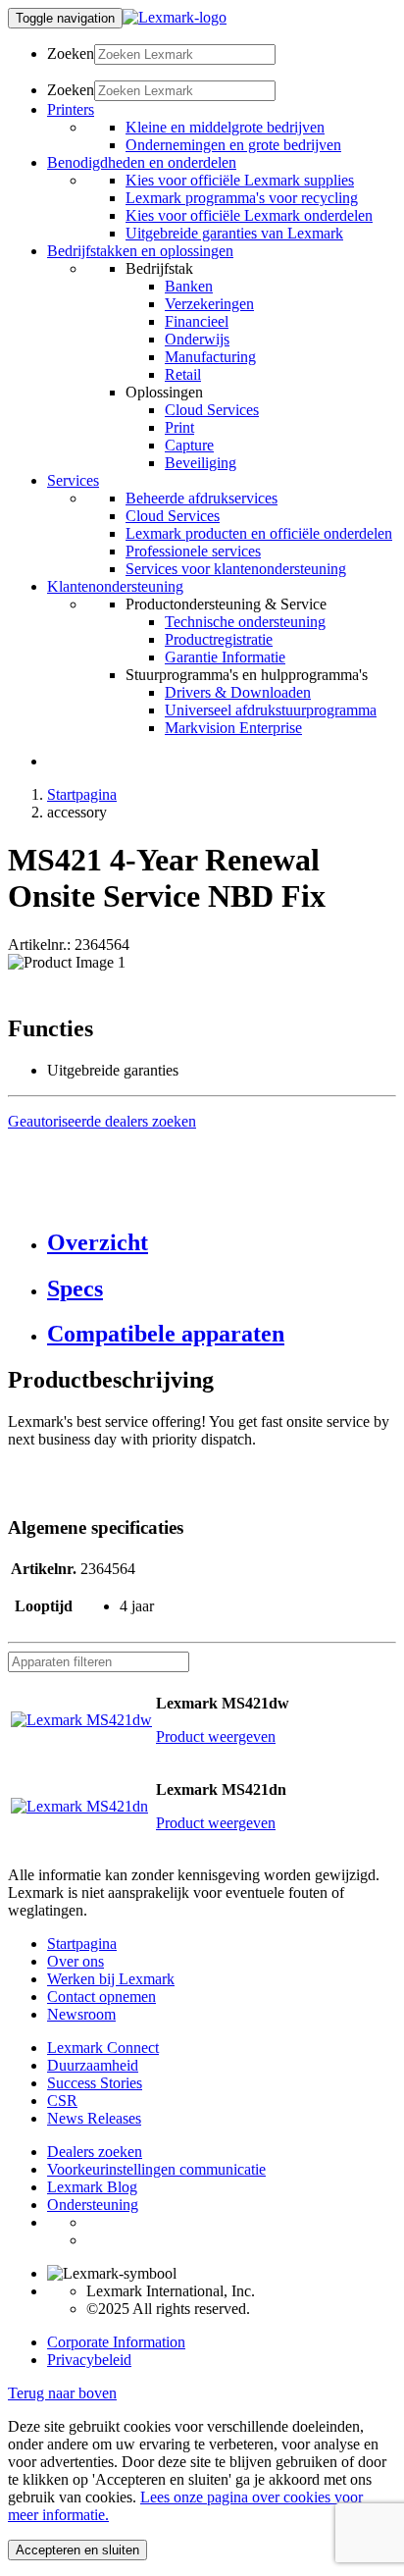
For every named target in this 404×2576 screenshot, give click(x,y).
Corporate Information (116, 2342)
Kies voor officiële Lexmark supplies (240, 180)
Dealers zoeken (95, 2152)
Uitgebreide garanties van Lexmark (234, 233)
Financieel (197, 321)
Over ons (76, 1961)
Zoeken (71, 53)
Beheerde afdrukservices (202, 498)
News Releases (94, 2118)
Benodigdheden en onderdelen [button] (142, 162)
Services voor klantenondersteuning (236, 569)
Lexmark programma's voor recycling (242, 198)
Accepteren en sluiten (77, 2550)
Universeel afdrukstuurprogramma (271, 710)
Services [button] (73, 480)
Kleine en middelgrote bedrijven (225, 127)
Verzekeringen (209, 304)
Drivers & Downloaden (238, 692)
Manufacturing (210, 357)
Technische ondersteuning (245, 622)
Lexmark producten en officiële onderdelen (259, 533)
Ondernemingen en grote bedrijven (233, 145)
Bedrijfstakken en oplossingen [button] (140, 251)
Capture (189, 445)
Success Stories (95, 2083)
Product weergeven (216, 1736)
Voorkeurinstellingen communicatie (156, 2169)
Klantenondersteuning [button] (115, 586)
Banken (189, 286)
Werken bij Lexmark (111, 1979)
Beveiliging (201, 463)
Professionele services (193, 551)
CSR (62, 2101)
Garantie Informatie (225, 657)
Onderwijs (197, 339)
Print (179, 427)
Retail (183, 374)
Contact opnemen (101, 1997)
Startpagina (82, 794)
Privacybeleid (89, 2360)
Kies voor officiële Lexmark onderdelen (249, 215)
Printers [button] (71, 109)
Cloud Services (212, 410)
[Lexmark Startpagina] (175, 17)
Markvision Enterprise (233, 728)
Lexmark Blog (92, 2187)
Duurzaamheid (93, 2065)
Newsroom (81, 2014)
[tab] (222, 1243)
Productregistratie (219, 639)
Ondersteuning (93, 2205)
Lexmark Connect (103, 2048)
